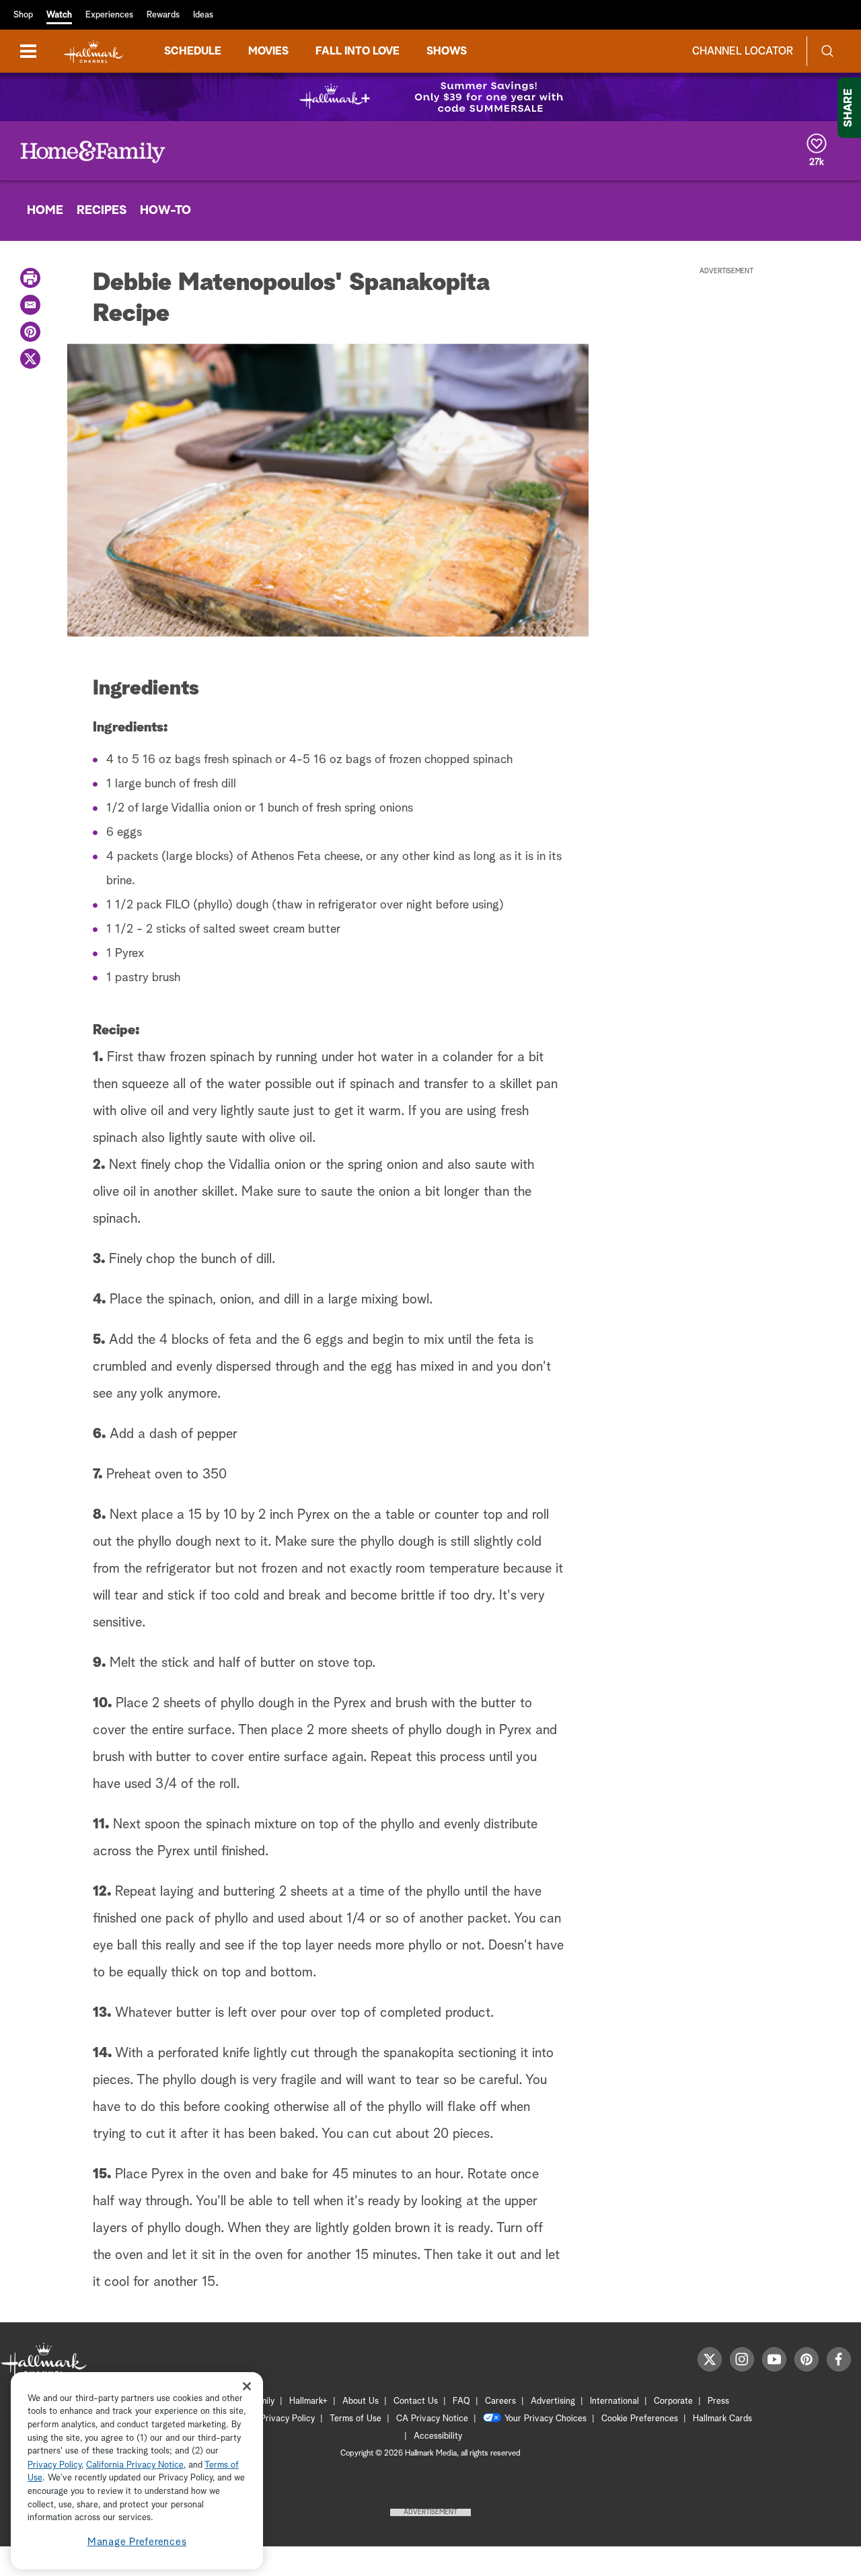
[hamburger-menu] (28, 51)
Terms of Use (355, 2419)
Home (45, 211)
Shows (447, 51)
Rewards (163, 15)
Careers (500, 2401)
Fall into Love (358, 51)
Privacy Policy (288, 2419)
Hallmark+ (308, 2401)
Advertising (553, 2401)
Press (718, 2401)
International (614, 2401)
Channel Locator (743, 51)
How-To (165, 211)
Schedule (193, 51)
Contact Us (416, 2401)
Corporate (673, 2401)
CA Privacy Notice (432, 2419)
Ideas (203, 15)
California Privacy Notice (135, 2465)
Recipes (102, 211)
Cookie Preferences (640, 2419)
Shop (23, 15)
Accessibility (438, 2436)
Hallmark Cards (722, 2419)
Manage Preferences (137, 2542)
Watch (59, 15)
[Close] (247, 2386)
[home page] (93, 51)
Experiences (109, 15)
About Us (361, 2401)
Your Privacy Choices (546, 2419)
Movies (268, 51)
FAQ (461, 2401)
